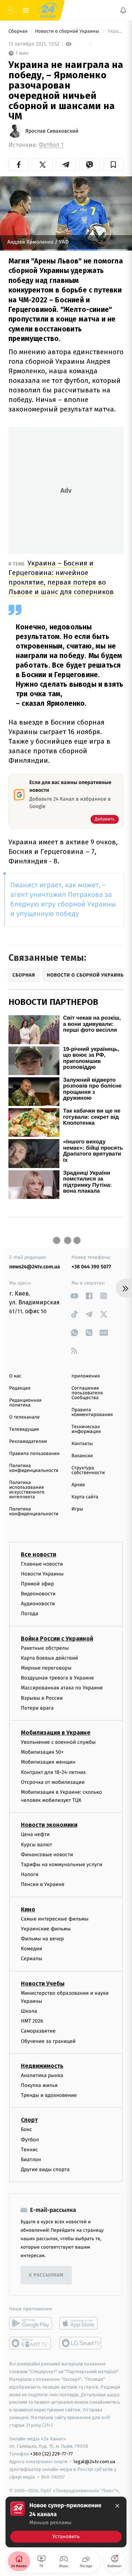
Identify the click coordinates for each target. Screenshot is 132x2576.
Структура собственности (88, 1470)
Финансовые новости (47, 1855)
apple (81, 2324)
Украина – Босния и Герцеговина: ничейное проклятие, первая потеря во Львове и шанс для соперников (61, 577)
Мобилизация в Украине (56, 1733)
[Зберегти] (113, 165)
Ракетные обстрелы (45, 1648)
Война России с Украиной (57, 1639)
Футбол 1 (51, 145)
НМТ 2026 (32, 2021)
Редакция (20, 1388)
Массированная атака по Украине (62, 1688)
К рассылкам (46, 2275)
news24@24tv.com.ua (35, 1267)
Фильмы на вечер (42, 1939)
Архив (78, 1485)
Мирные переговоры (46, 1668)
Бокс (26, 2130)
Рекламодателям (28, 1442)
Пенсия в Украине (43, 1885)
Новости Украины (42, 1574)
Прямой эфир (37, 1584)
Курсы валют (36, 1845)
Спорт (29, 2120)
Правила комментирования (92, 1412)
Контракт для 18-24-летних (53, 1772)
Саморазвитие (38, 2031)
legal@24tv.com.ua (94, 2462)
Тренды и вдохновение (49, 2096)
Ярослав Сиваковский (52, 131)
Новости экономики (49, 1825)
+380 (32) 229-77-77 (52, 2454)
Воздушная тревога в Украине (57, 1678)
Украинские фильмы (46, 1929)
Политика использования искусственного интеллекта (27, 1490)
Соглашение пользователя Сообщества (87, 1393)
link (74, 1296)
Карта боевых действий (49, 1658)
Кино (28, 1909)
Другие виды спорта (45, 2170)
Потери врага (37, 1708)
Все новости (38, 1554)
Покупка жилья (39, 2086)
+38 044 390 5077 (91, 1267)
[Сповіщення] (123, 10)
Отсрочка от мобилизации (53, 1782)
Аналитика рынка (42, 2075)
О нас (15, 1376)
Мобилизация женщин (48, 1762)
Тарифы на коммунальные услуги (62, 1864)
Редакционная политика (25, 1403)
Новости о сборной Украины (67, 31)
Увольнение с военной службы (58, 1742)
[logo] (48, 10)
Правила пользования (34, 1454)
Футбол (30, 2140)
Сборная (19, 31)
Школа (29, 2011)
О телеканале (24, 1417)
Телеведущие (24, 1429)
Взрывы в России (42, 1698)
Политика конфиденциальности (34, 1468)
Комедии (32, 1949)
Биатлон (31, 2160)
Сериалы (32, 1959)
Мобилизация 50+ (42, 1752)
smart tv (31, 2343)
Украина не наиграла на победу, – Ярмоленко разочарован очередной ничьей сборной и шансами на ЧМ (115, 31)
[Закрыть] (117, 2506)
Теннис (30, 2150)
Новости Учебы (43, 1984)
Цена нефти (35, 1835)
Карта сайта (85, 1497)
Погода (30, 1614)
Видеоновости (38, 1594)
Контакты (82, 1444)
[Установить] (66, 2522)
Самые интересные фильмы (55, 1919)
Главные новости (42, 1564)
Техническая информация (86, 1429)
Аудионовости (38, 1604)
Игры (77, 1509)
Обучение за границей (48, 2041)
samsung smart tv (81, 2343)
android (31, 2324)
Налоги (30, 1875)
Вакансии (82, 1456)
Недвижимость (42, 2066)
